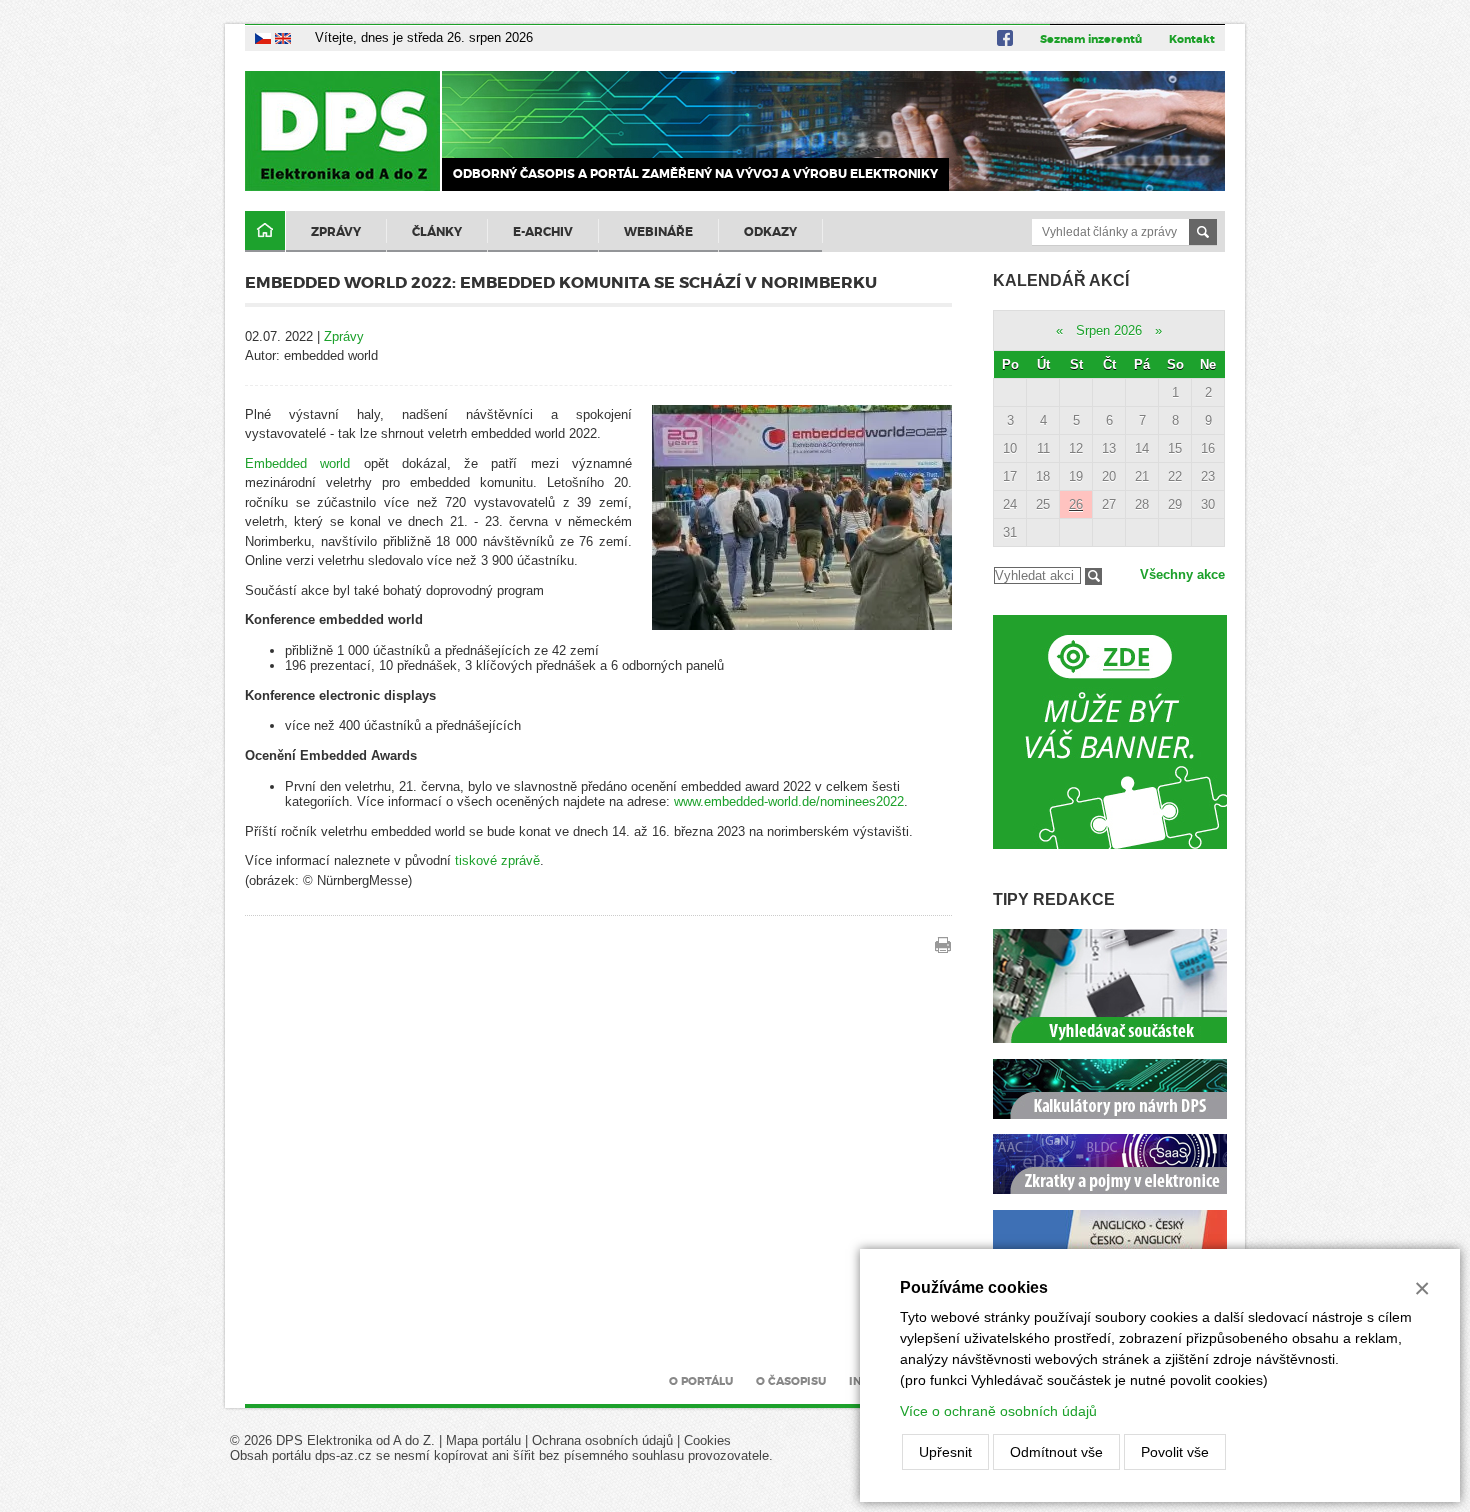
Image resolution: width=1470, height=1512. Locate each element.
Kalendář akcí (1061, 280)
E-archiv (543, 232)
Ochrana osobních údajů (602, 1440)
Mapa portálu (483, 1440)
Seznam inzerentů (1091, 39)
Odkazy (770, 232)
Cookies (707, 1440)
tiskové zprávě (497, 860)
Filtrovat (1093, 576)
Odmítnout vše (1056, 1452)
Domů (265, 231)
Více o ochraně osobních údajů (998, 1411)
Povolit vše (1175, 1452)
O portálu (701, 1381)
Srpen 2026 (1109, 330)
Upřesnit (945, 1452)
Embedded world (297, 463)
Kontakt (1192, 39)
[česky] (263, 37)
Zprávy (336, 232)
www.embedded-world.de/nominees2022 (789, 801)
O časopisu (791, 1381)
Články (437, 232)
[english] (283, 37)
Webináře (658, 232)
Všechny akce (1182, 574)
